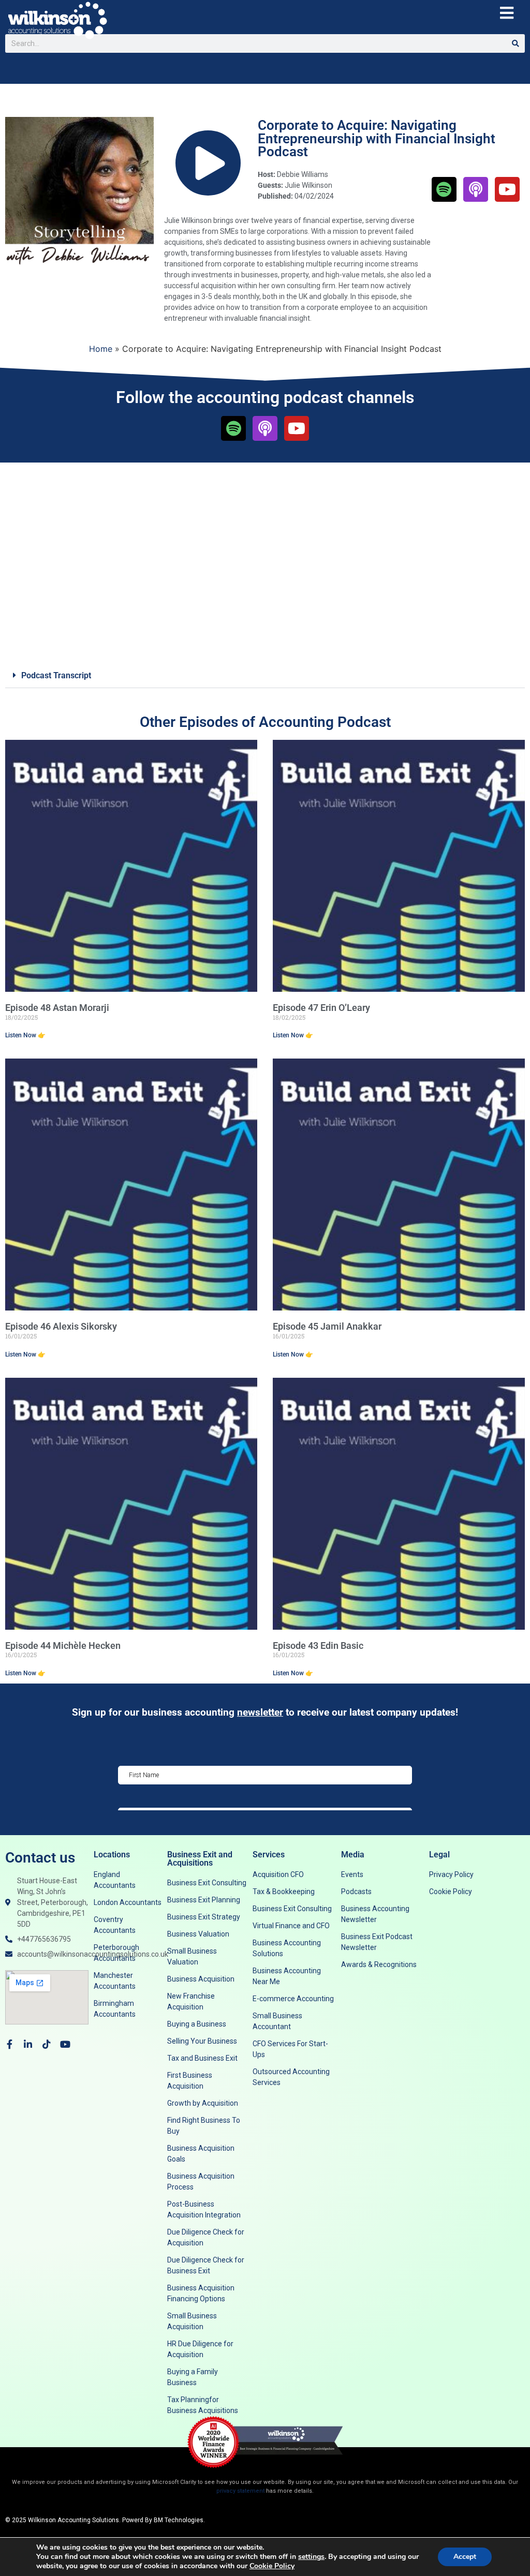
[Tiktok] (47, 2044)
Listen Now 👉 (25, 1035)
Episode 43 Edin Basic (318, 1646)
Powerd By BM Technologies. (164, 2520)
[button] (265, 676)
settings (311, 2557)
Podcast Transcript (56, 675)
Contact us (40, 1858)
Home (101, 349)
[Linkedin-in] (28, 2044)
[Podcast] (476, 189)
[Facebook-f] (9, 2044)
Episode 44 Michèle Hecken (63, 1646)
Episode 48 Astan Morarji (57, 1008)
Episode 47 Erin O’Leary (321, 1008)
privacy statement (240, 2491)
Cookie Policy (272, 2566)
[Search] (516, 43)
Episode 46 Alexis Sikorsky (61, 1326)
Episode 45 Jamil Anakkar (327, 1326)
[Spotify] (444, 189)
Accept (465, 2557)
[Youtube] (507, 189)
